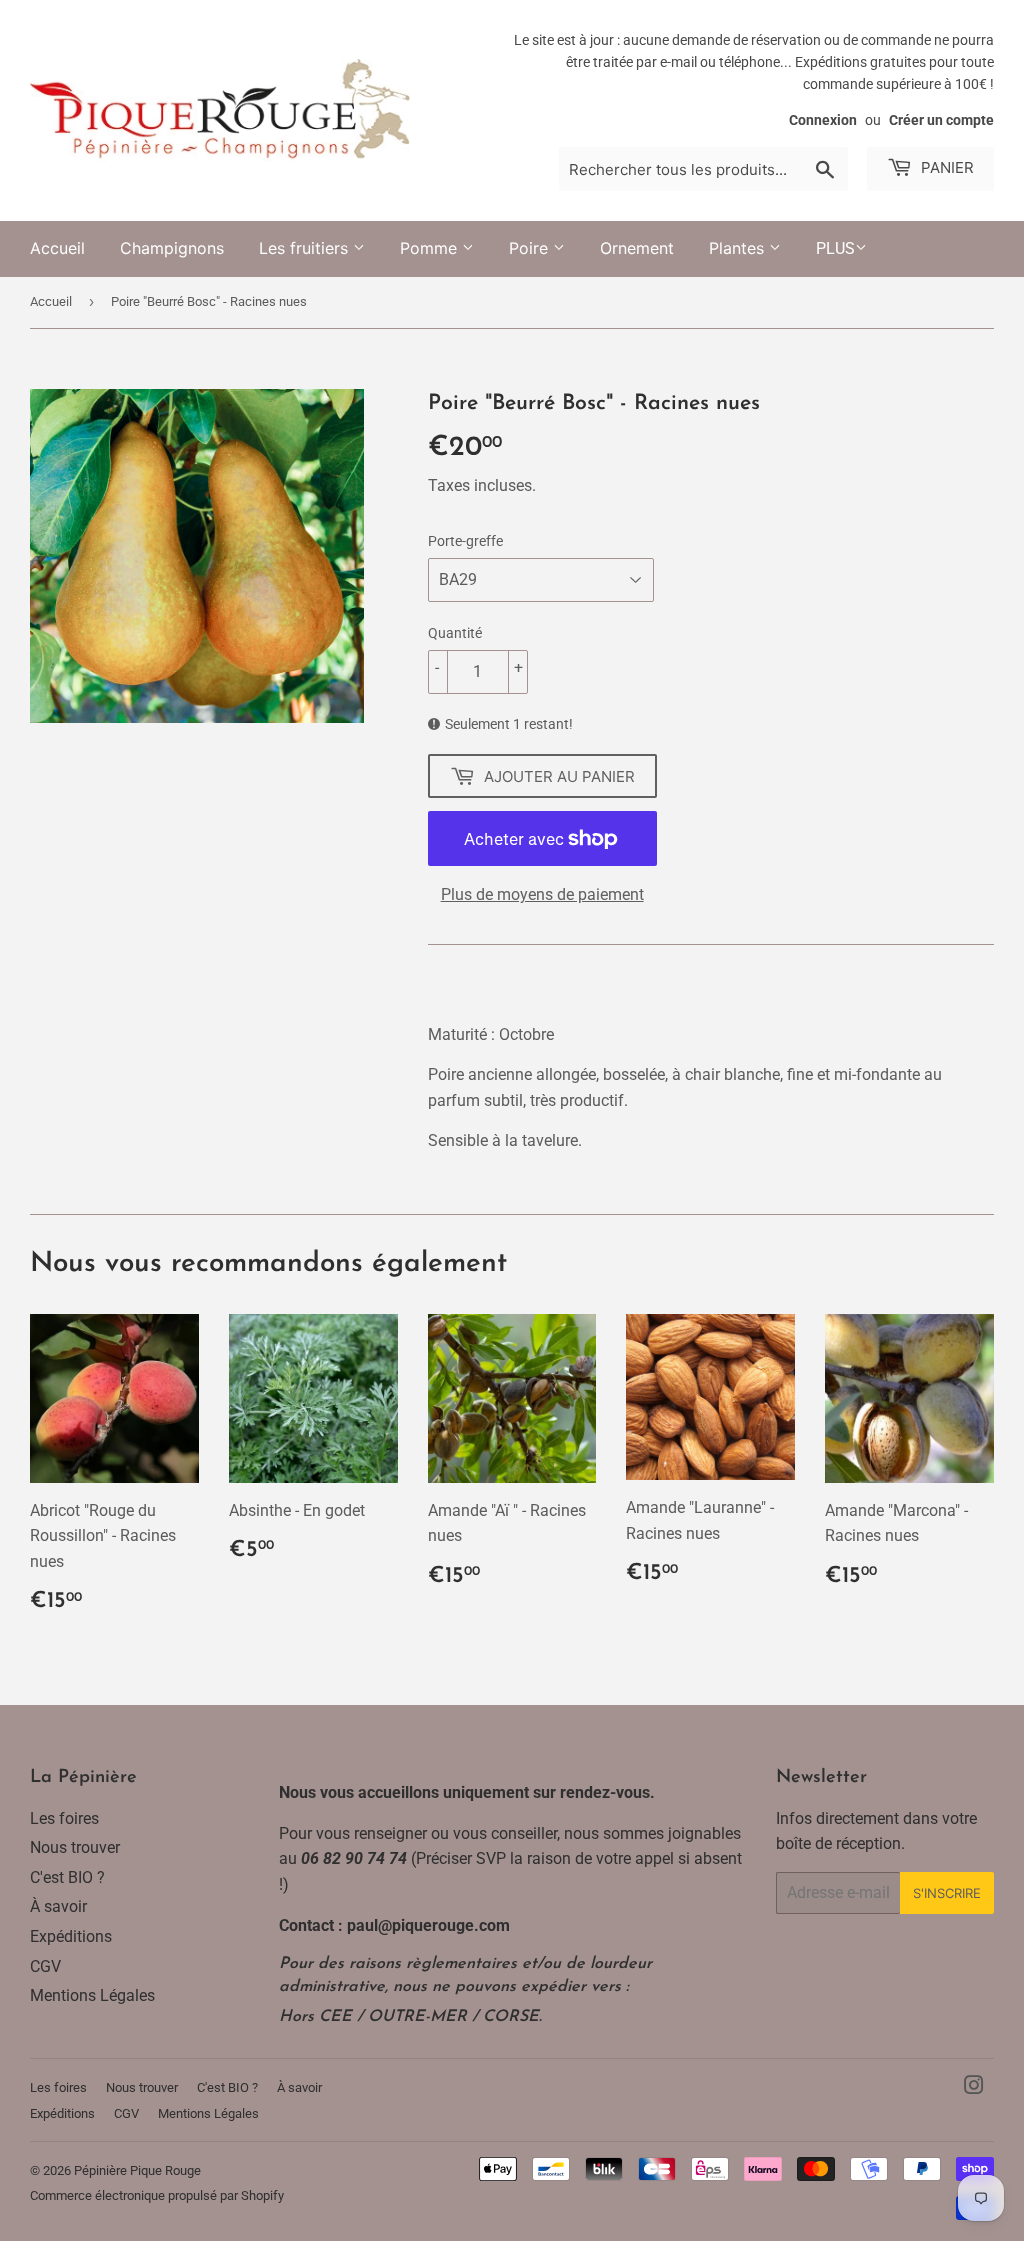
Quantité (455, 633)
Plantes (739, 248)
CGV (45, 1966)
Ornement (637, 248)
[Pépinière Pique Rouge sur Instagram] (974, 2087)
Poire (531, 248)
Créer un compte (941, 120)
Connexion (823, 120)
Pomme (431, 248)
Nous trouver (75, 1847)
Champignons (172, 248)
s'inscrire (947, 1893)
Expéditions (71, 1936)
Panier (945, 167)
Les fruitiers (306, 248)
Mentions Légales (92, 1995)
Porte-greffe (465, 541)
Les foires (64, 1818)
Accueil (57, 248)
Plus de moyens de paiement (542, 894)
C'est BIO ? (67, 1877)
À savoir (58, 1906)
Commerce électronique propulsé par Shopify (157, 2195)
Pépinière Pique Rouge (137, 2170)
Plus (835, 248)
